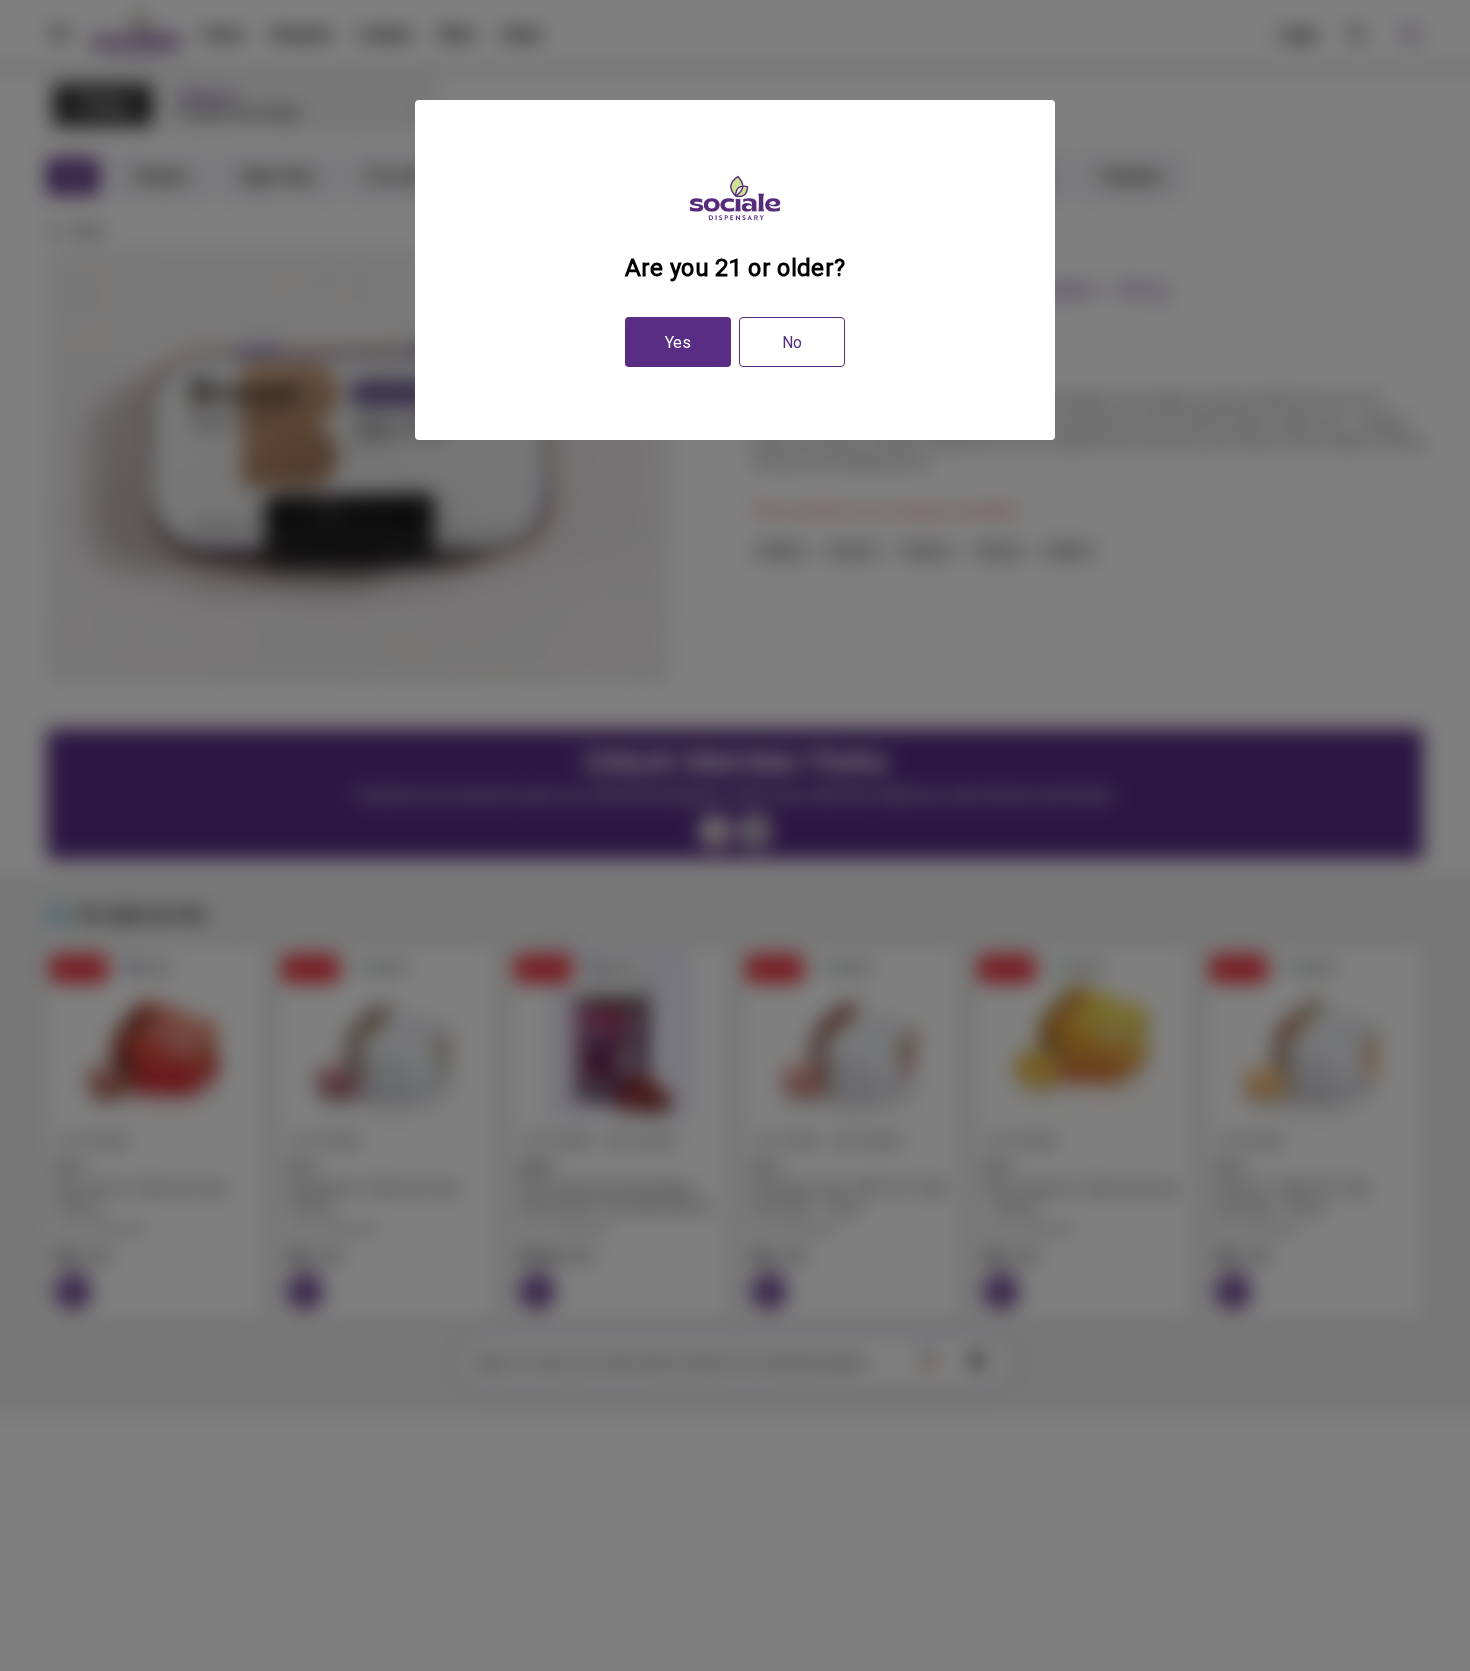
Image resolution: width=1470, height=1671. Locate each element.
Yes (678, 342)
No (792, 342)
